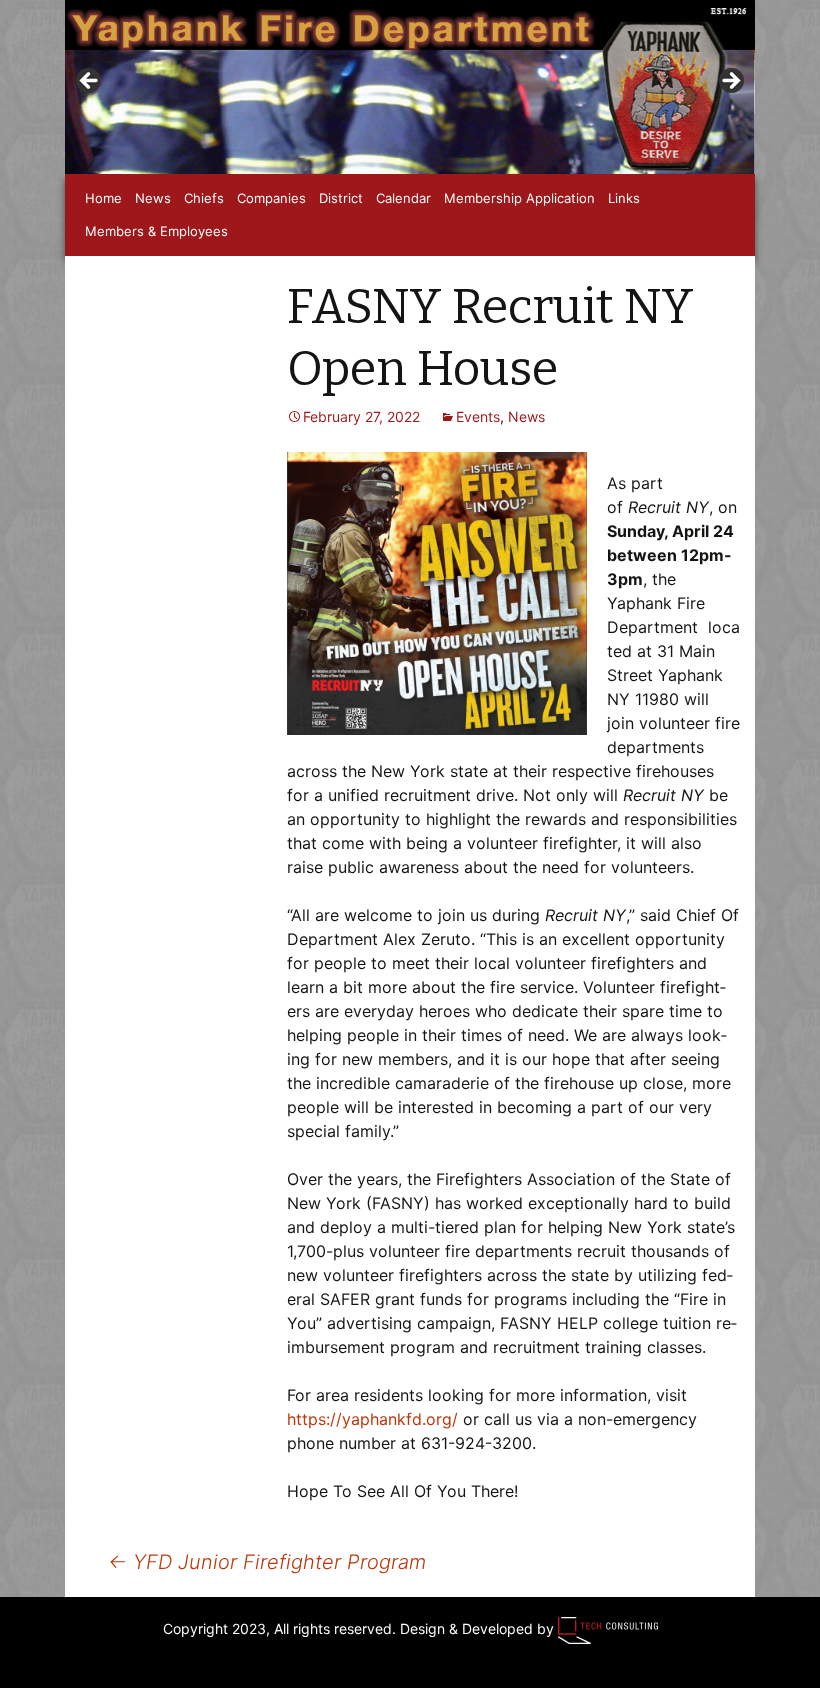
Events (478, 416)
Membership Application (519, 198)
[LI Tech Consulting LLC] (608, 1628)
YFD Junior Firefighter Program (267, 1562)
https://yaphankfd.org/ (372, 1419)
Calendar (403, 198)
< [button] (90, 82)
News (153, 198)
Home (103, 198)
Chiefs (204, 198)
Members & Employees (156, 231)
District (341, 198)
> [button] (730, 82)
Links (624, 198)
